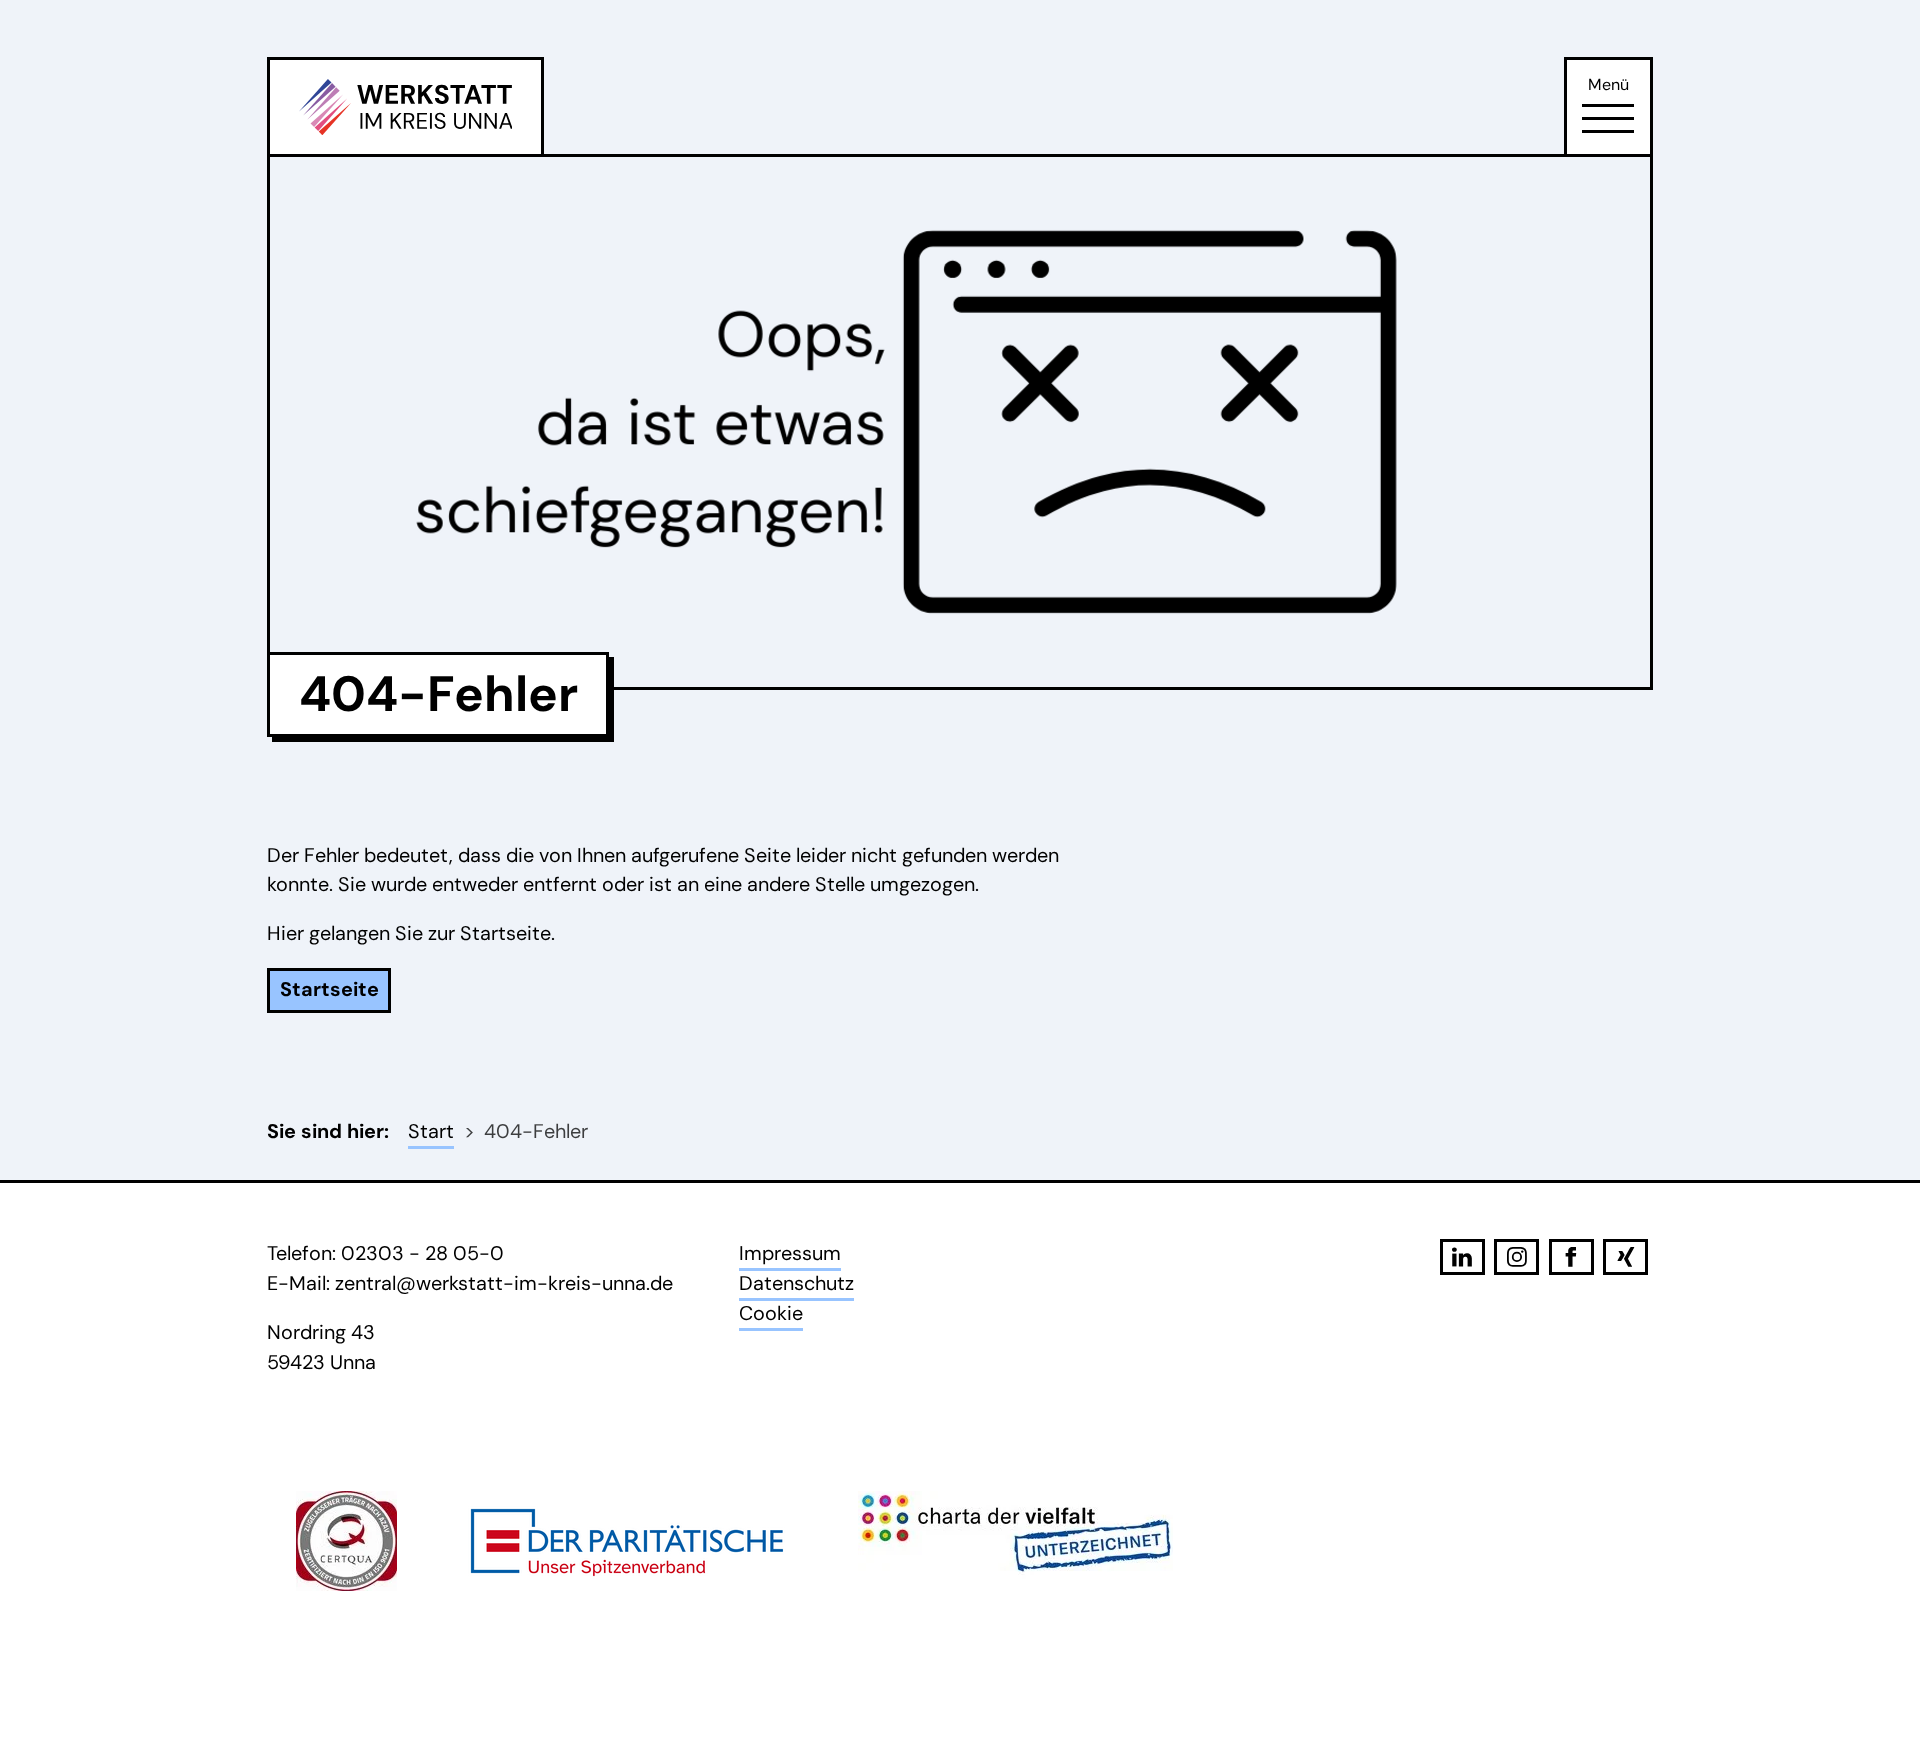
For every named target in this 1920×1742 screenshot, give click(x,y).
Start (431, 1131)
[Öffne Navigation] (1608, 119)
